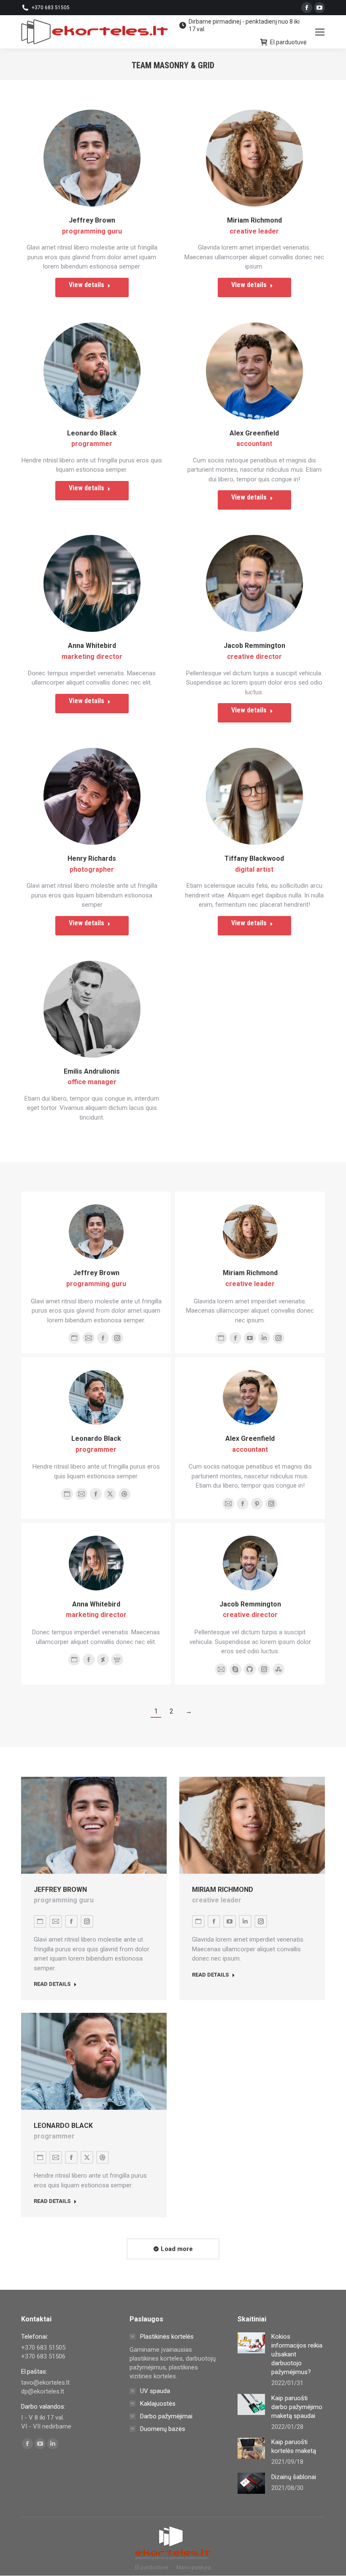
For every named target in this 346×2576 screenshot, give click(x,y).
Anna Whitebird (92, 646)
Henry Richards (92, 858)
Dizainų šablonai (294, 2477)
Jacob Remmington (254, 646)
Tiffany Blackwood (254, 858)
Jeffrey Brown (92, 220)
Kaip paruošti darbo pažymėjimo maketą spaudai (297, 2407)
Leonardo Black (92, 433)
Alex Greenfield (254, 433)
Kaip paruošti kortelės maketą (294, 2446)
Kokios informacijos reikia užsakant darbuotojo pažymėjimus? (297, 2354)
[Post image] (251, 2343)
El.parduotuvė (288, 42)
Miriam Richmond (254, 220)
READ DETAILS (52, 1984)
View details (86, 285)
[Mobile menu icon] (320, 32)
